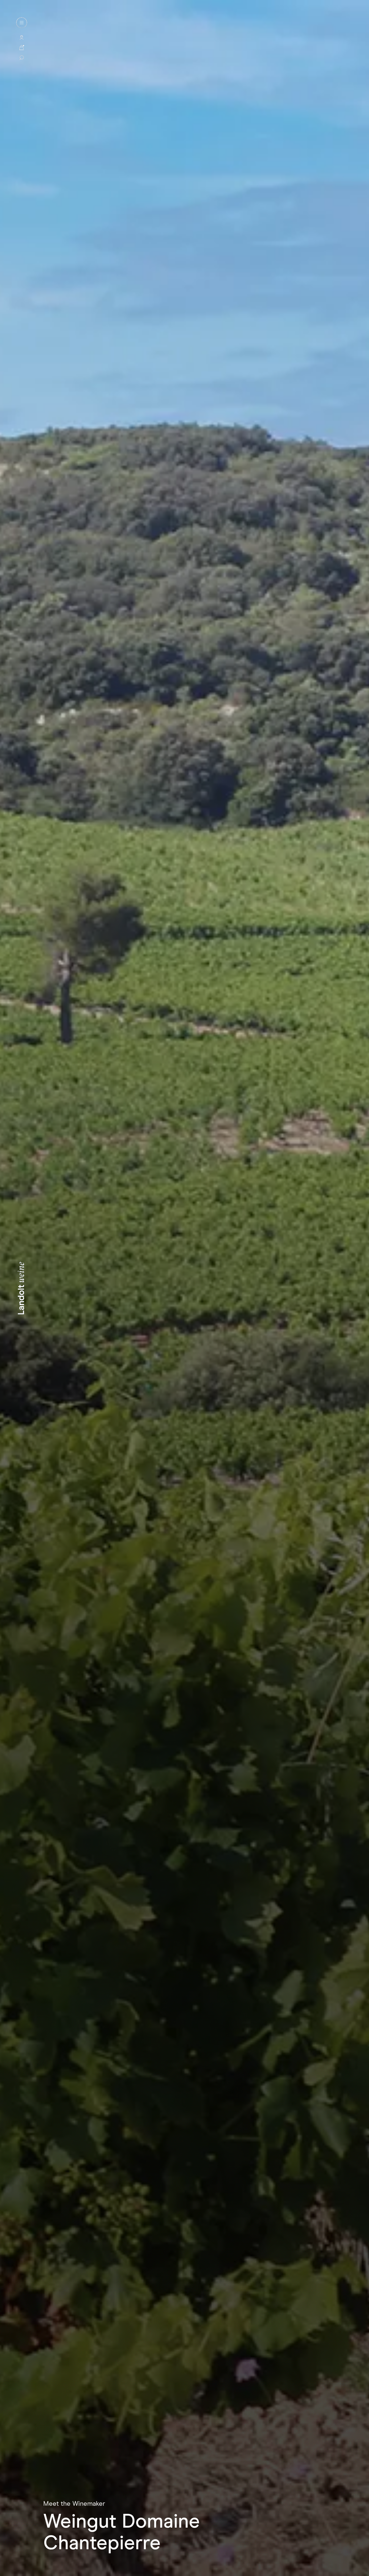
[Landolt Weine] (21, 1288)
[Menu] (22, 23)
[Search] (22, 57)
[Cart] (22, 47)
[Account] (22, 38)
